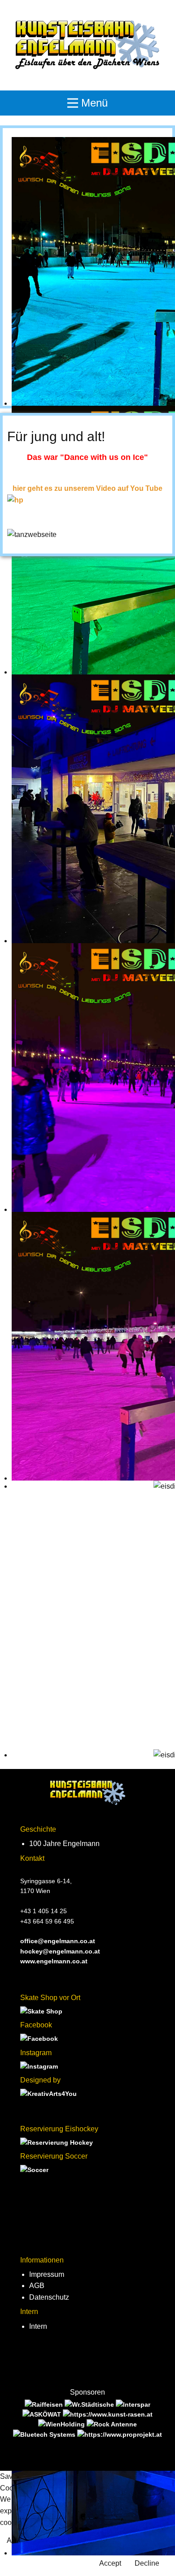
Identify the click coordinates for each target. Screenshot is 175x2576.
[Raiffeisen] (45, 2404)
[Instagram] (39, 2066)
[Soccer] (34, 2170)
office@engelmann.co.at (58, 1941)
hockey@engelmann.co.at (60, 1951)
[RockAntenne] (112, 2424)
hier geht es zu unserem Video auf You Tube (87, 488)
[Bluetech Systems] (45, 2434)
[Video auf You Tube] (15, 500)
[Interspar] (133, 2404)
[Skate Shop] (41, 2011)
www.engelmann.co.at (54, 1961)
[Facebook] (39, 2039)
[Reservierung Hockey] (57, 2142)
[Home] (87, 45)
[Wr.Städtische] (90, 2404)
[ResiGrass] (108, 2414)
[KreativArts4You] (48, 2094)
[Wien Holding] (62, 2424)
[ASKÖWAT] (43, 2414)
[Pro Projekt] (120, 2434)
